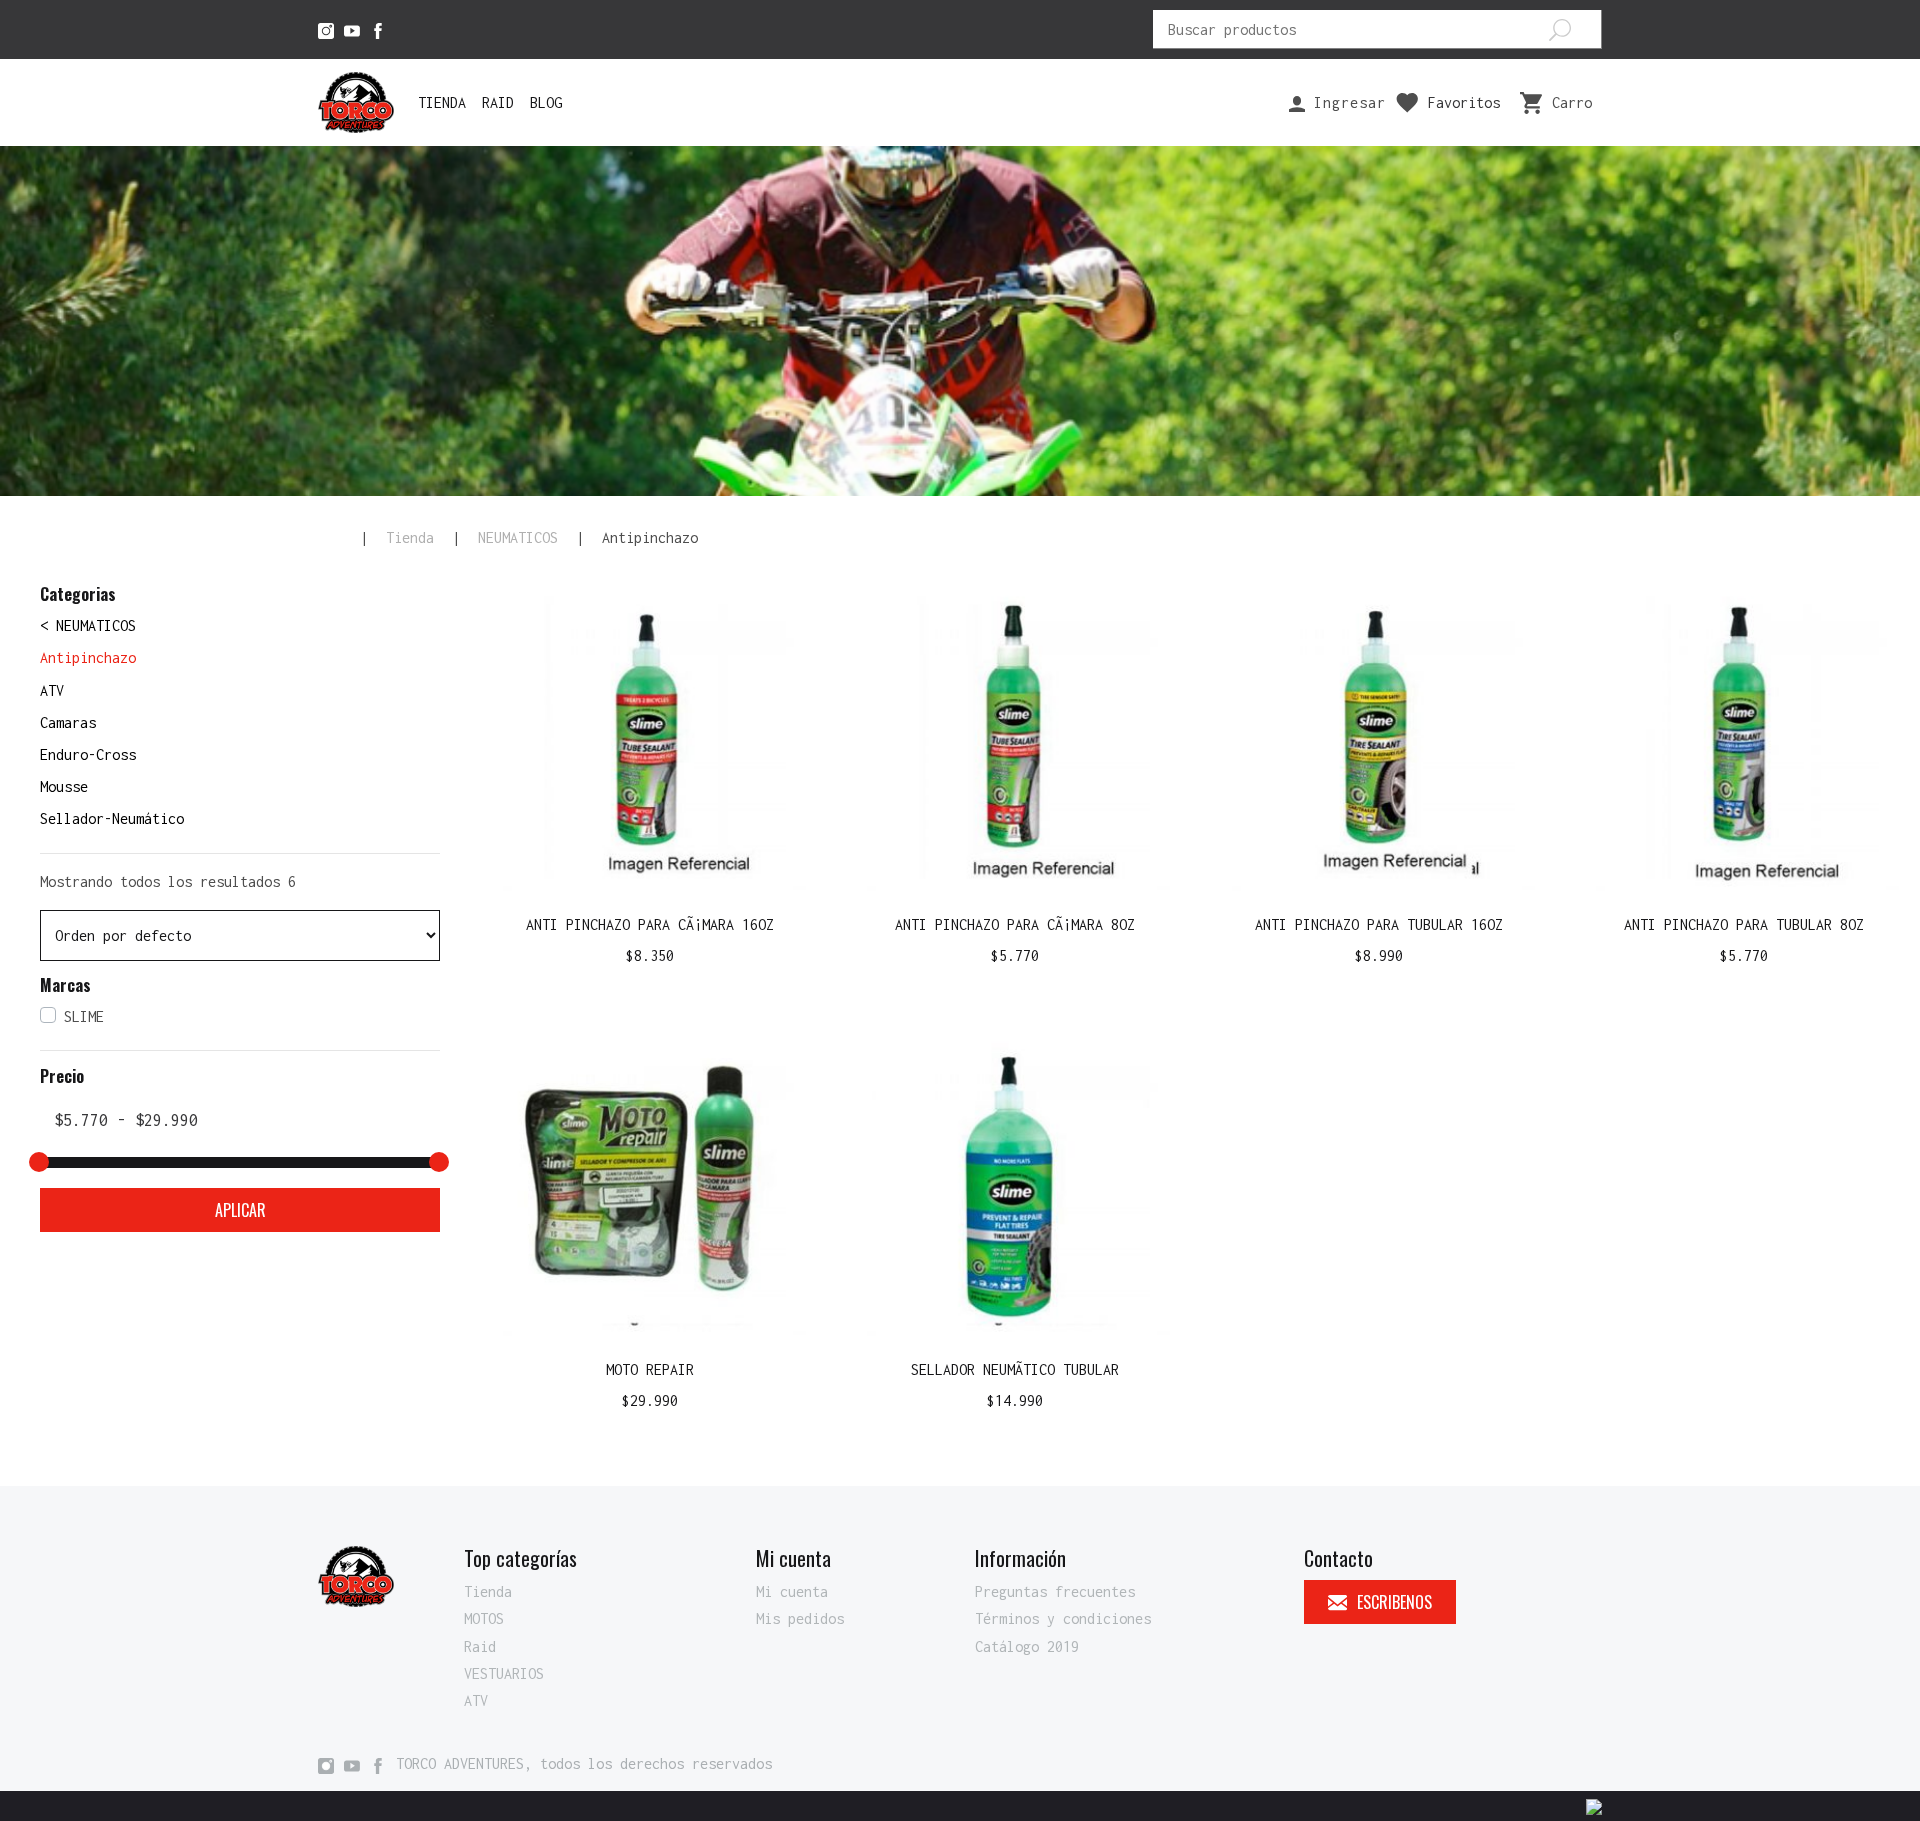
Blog (546, 102)
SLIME (84, 1016)
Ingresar (1345, 102)
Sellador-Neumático (112, 818)
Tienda (442, 102)
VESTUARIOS (504, 1673)
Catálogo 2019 (1027, 1646)
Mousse (64, 786)
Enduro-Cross (88, 754)
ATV (52, 690)
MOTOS (484, 1618)
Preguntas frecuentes (1055, 1591)
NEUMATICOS (518, 537)
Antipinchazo (88, 657)
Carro (1572, 102)
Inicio (330, 538)
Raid (498, 102)
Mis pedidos (800, 1618)
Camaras (68, 722)
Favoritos (1464, 102)
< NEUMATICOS (88, 625)
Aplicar (240, 1210)
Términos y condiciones (1063, 1618)
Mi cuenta (792, 1591)
